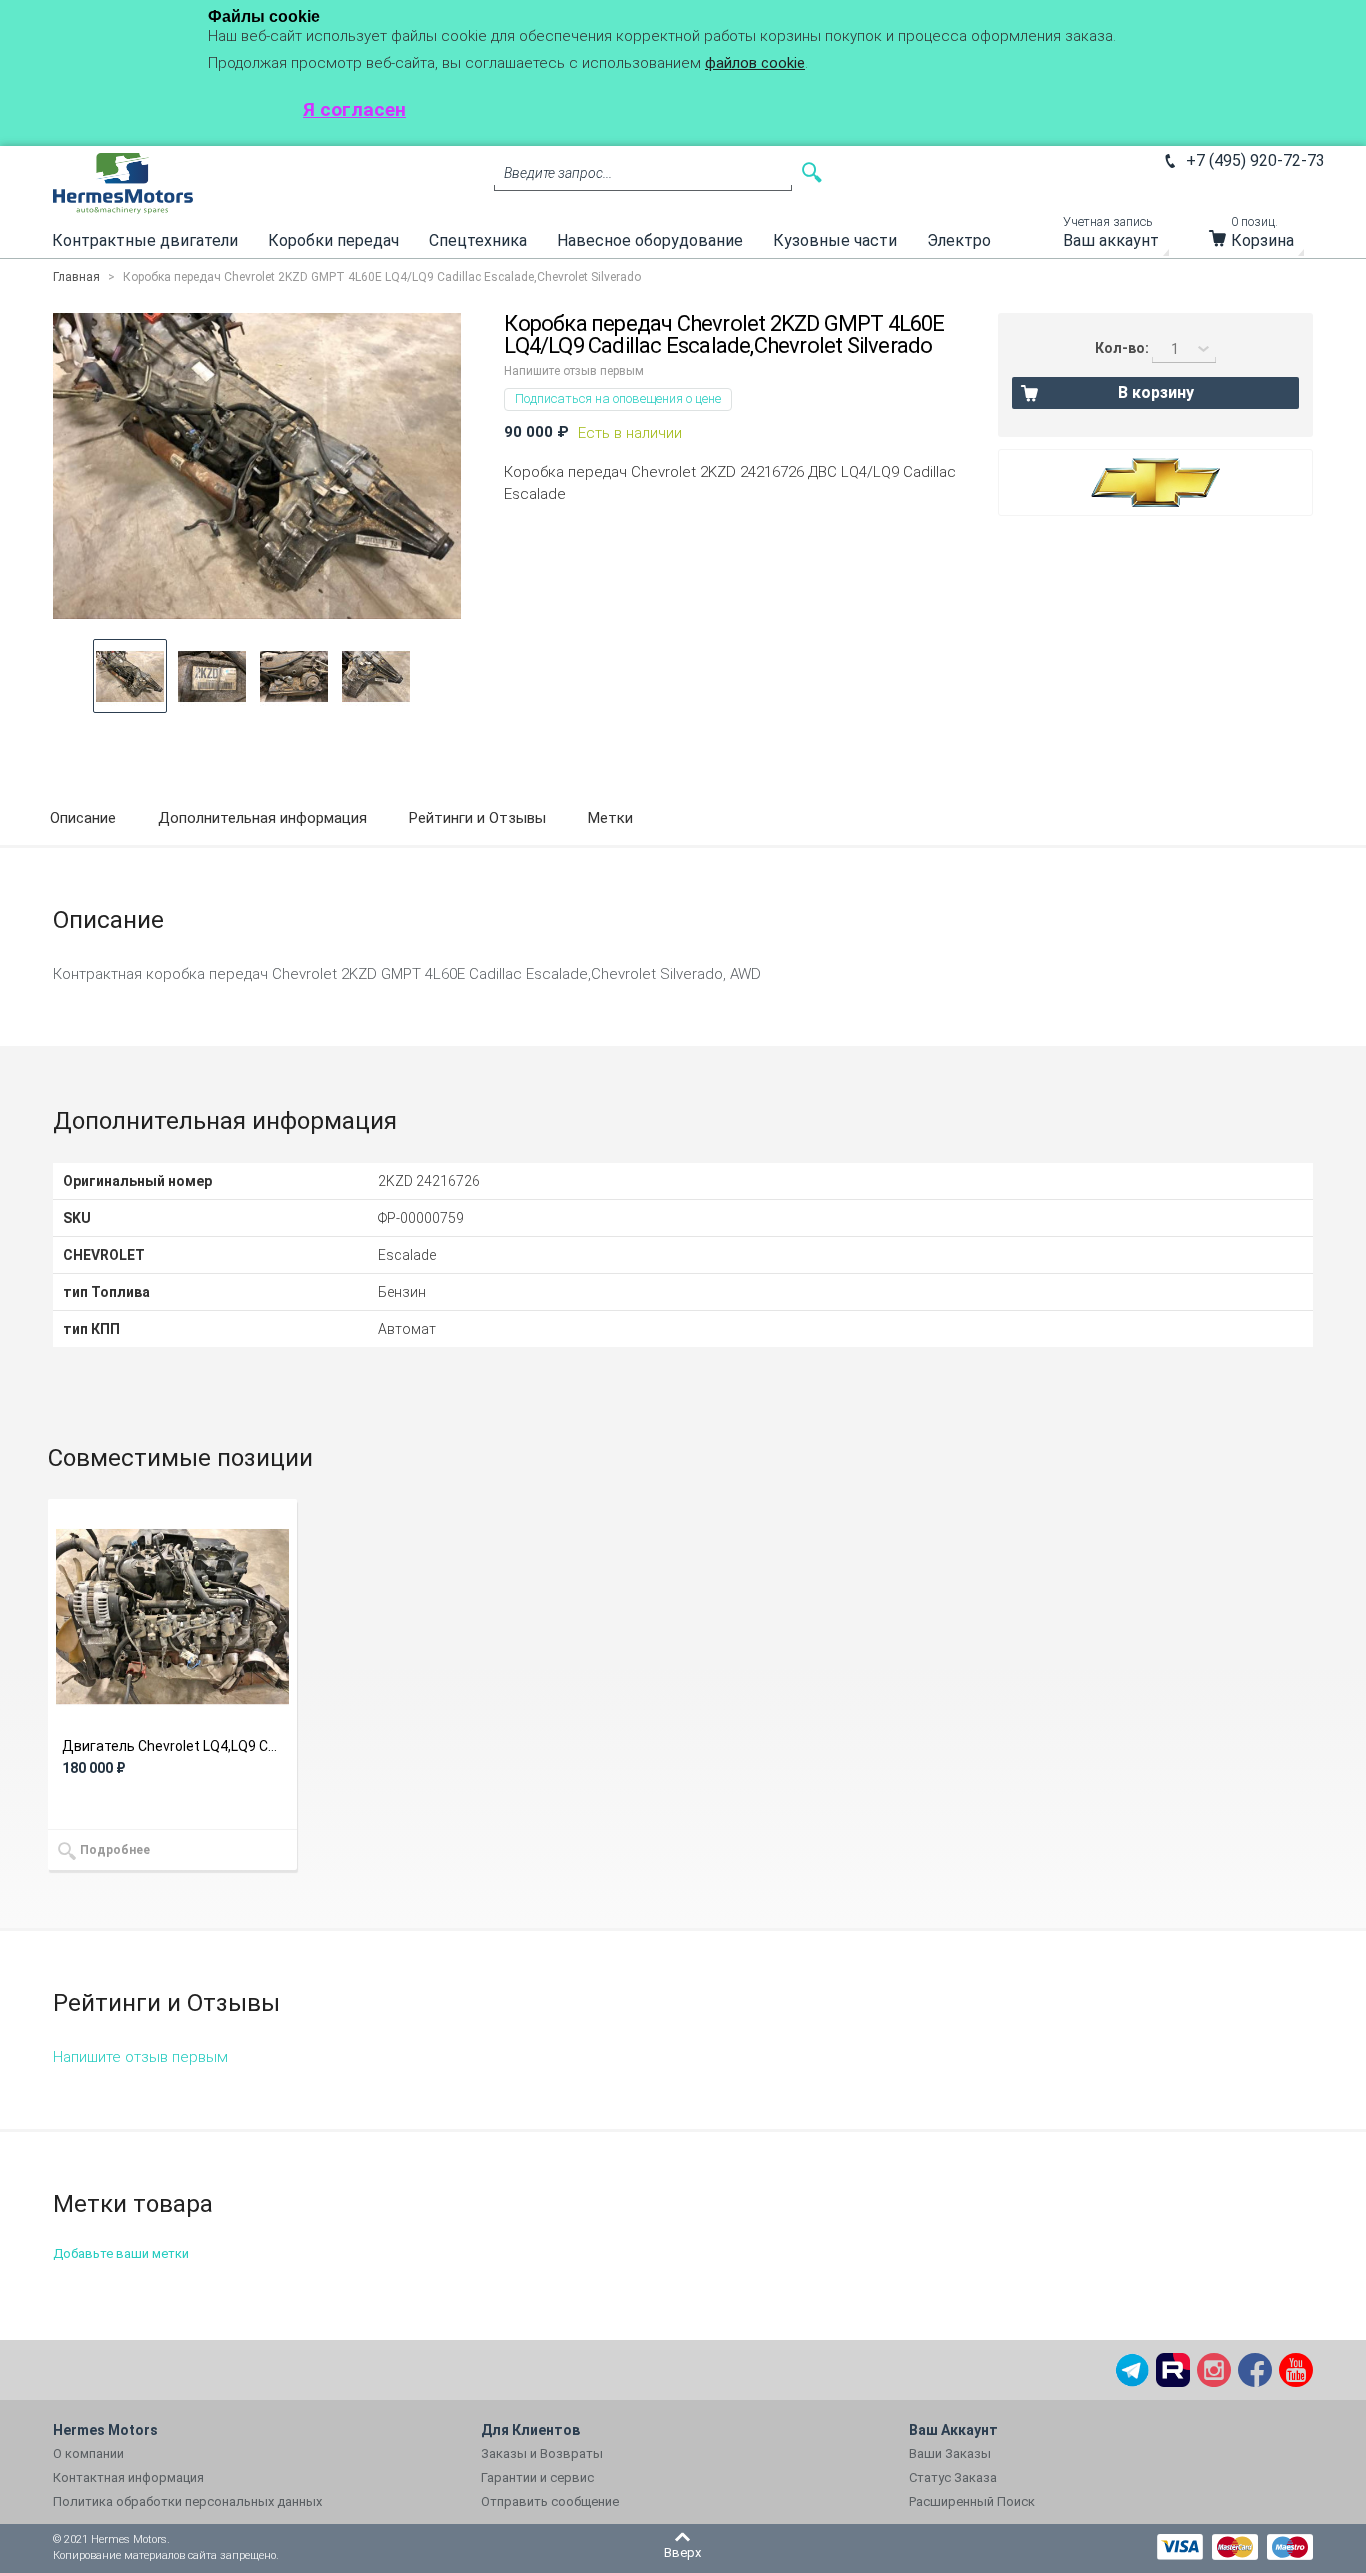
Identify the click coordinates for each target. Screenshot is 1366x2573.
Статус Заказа (953, 2477)
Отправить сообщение (550, 2501)
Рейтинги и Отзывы (477, 818)
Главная (76, 277)
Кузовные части (835, 240)
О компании (88, 2453)
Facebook (1255, 2370)
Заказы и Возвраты (542, 2453)
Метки (610, 818)
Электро (959, 240)
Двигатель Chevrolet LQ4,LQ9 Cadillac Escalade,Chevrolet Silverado (172, 1746)
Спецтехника (478, 240)
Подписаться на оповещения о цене (618, 398)
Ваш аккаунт (1111, 236)
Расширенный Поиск (972, 2501)
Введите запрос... (558, 173)
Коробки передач (333, 240)
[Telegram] (1132, 2370)
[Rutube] (1173, 2370)
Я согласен (354, 109)
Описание (83, 818)
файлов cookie (755, 63)
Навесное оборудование (650, 240)
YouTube (1296, 2370)
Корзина (1262, 236)
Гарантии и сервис (537, 2477)
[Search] (812, 172)
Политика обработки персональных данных (187, 2501)
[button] (130, 676)
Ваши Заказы (950, 2453)
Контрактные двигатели (145, 240)
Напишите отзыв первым (574, 371)
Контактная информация (128, 2477)
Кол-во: (1122, 348)
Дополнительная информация (262, 818)
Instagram (1214, 2370)
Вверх (682, 2552)
